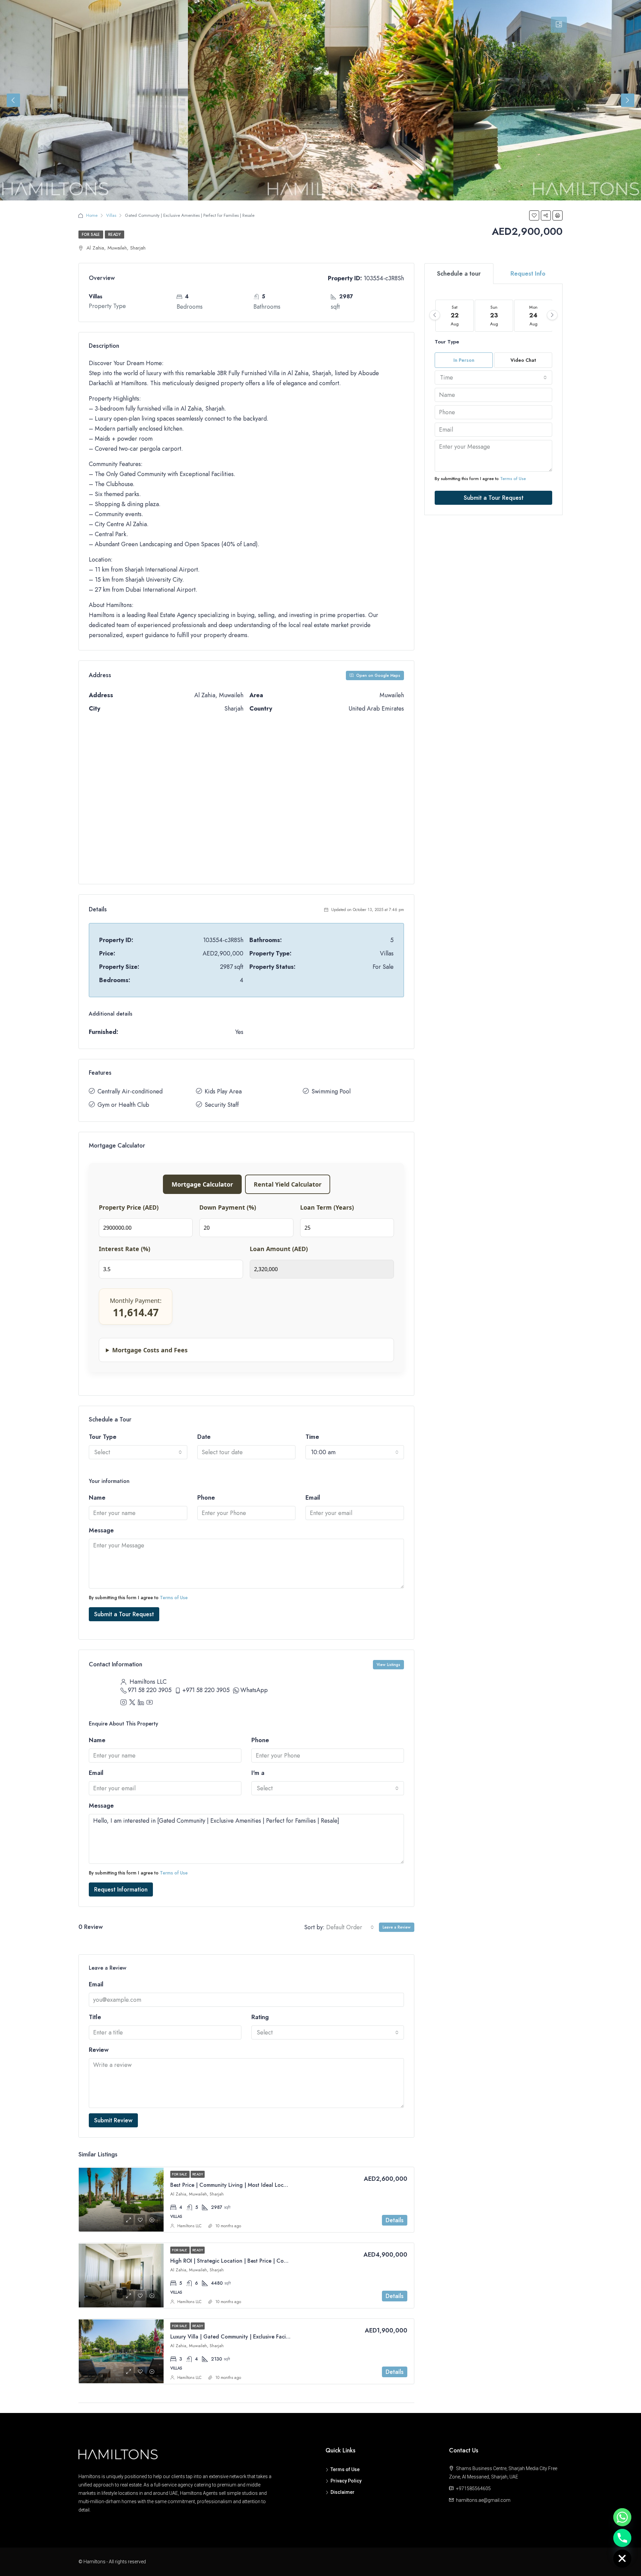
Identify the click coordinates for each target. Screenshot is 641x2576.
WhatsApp (254, 1690)
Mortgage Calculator (202, 1184)
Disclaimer (343, 2492)
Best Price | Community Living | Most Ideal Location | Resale (243, 2185)
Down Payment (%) (228, 1207)
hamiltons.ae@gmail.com (483, 2500)
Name (97, 1498)
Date (204, 1437)
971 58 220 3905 (150, 1690)
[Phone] (622, 2538)
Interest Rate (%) (125, 1249)
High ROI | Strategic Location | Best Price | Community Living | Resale (255, 2261)
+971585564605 (473, 2488)
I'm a (258, 1773)
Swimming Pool (331, 1091)
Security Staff (222, 1105)
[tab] (559, 25)
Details (395, 2220)
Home (92, 215)
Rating (260, 2017)
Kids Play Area (223, 1091)
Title (95, 2017)
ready (115, 235)
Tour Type (103, 1437)
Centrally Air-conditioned (130, 1091)
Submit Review (113, 2120)
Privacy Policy (346, 2481)
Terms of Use (174, 1598)
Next (628, 100)
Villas (111, 215)
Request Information (121, 1889)
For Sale (91, 235)
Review (99, 2050)
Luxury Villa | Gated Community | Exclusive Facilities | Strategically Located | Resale (272, 2337)
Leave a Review (397, 1927)
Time (312, 1437)
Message (101, 1530)
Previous (13, 100)
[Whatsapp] (622, 2517)
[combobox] (138, 1452)
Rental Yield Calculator (288, 1184)
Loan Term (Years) (327, 1207)
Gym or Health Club (123, 1105)
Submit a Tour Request (124, 1614)
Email (313, 1498)
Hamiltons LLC (189, 2226)
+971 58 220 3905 (206, 1690)
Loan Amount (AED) (279, 1249)
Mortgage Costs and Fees (150, 1350)
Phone (206, 1498)
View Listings (388, 1665)
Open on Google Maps (378, 675)
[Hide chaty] (622, 2559)
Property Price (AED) (129, 1207)
